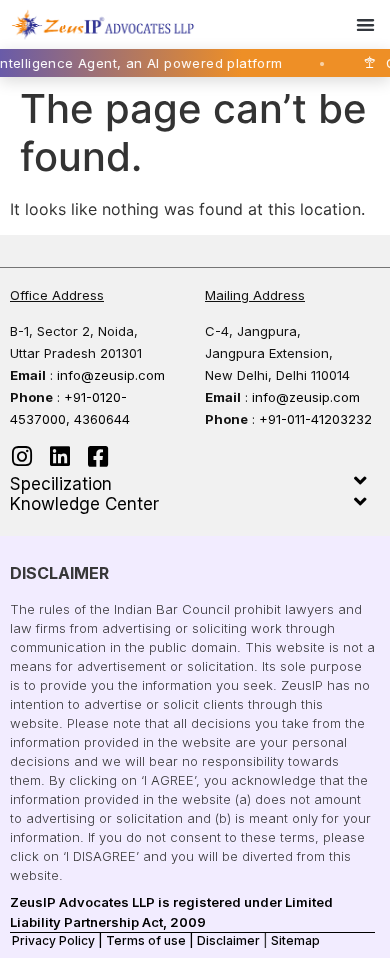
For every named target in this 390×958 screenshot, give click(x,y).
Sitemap (295, 940)
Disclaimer (228, 940)
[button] (366, 24)
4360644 (102, 419)
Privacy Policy (53, 940)
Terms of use (146, 940)
